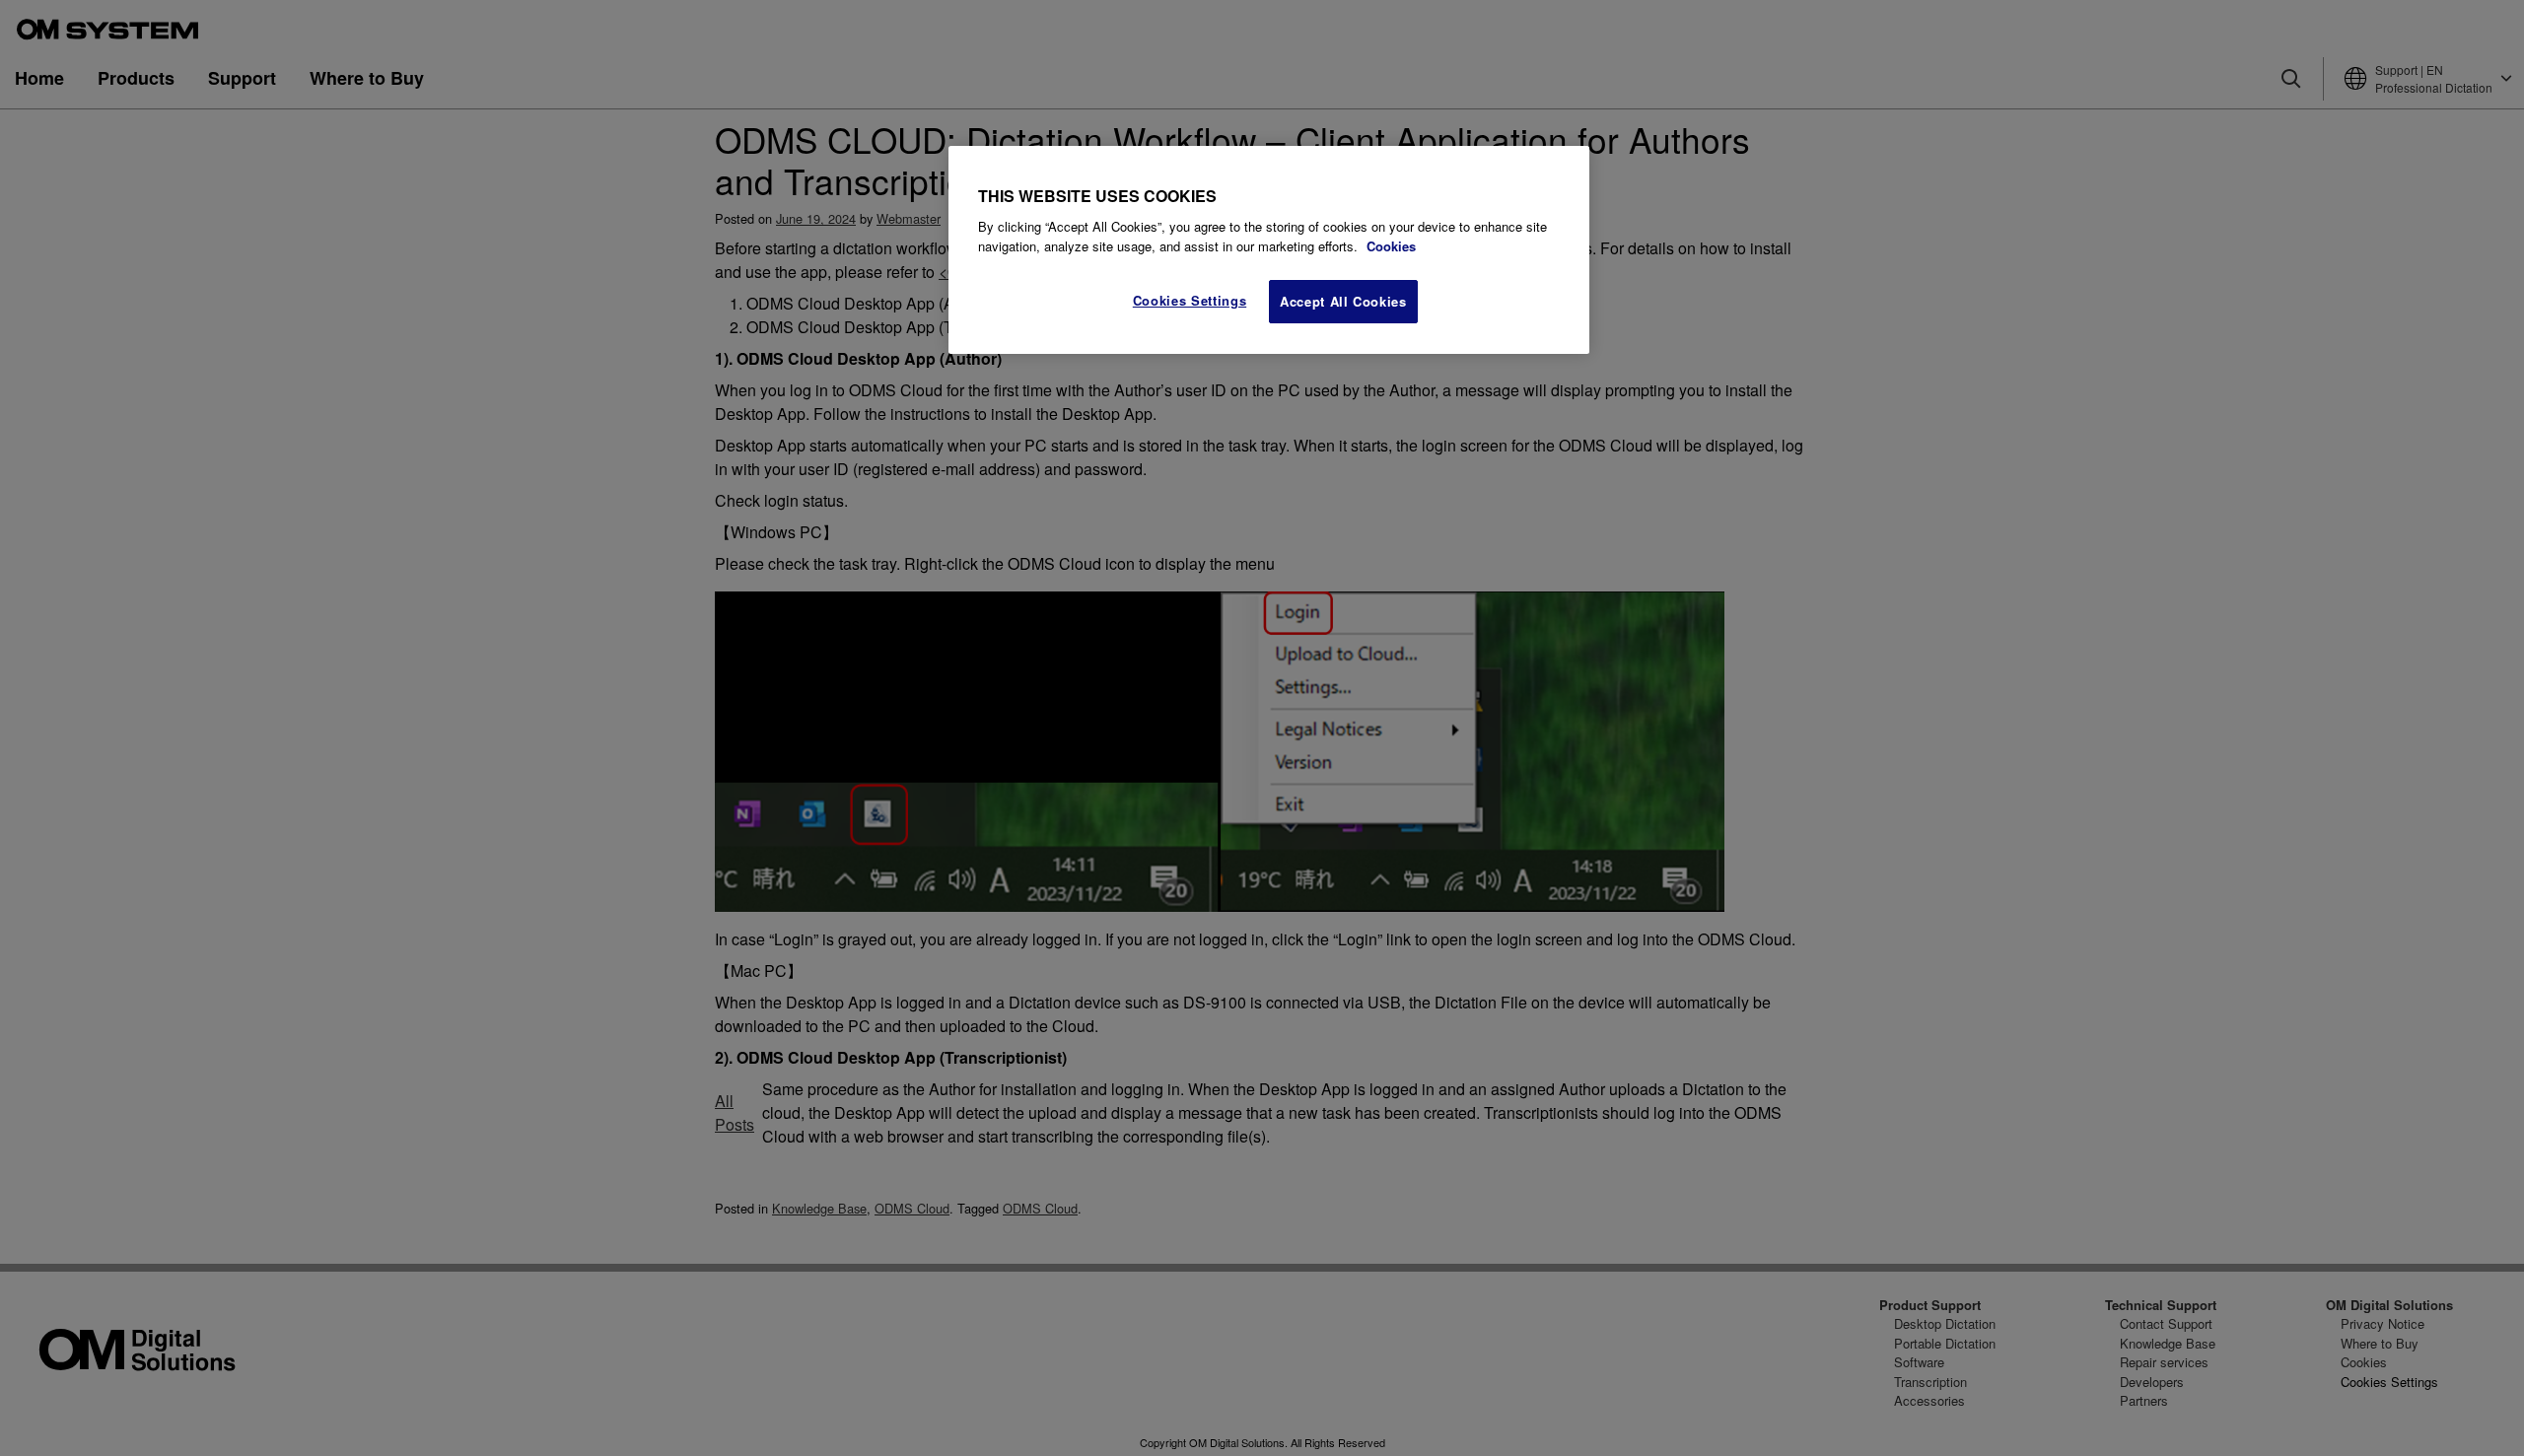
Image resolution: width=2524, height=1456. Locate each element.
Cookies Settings (1190, 300)
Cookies (1391, 246)
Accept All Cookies (1343, 301)
